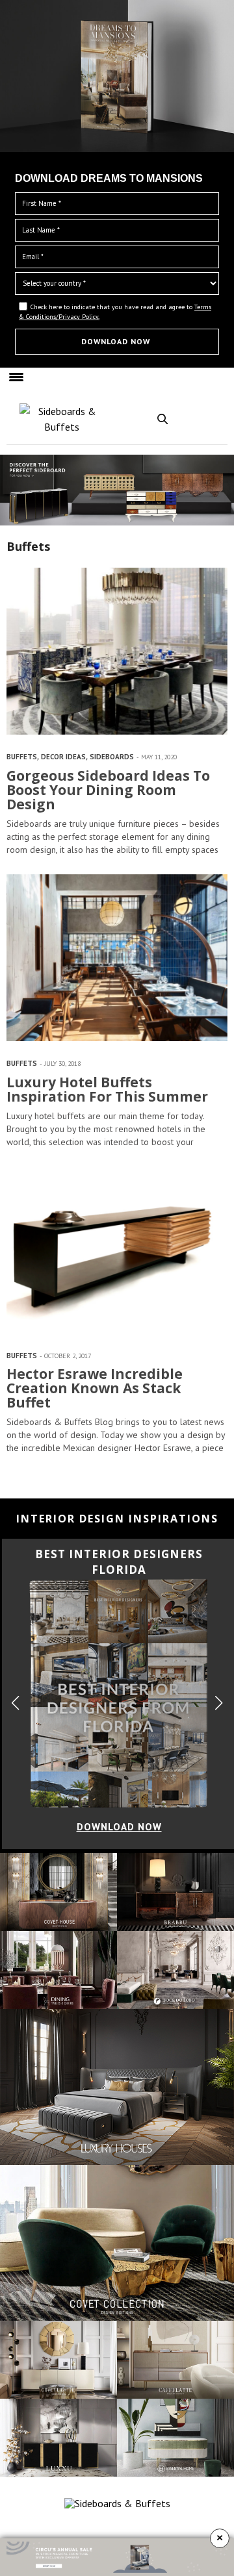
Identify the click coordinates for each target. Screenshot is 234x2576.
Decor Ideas (63, 757)
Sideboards (112, 757)
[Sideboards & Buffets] (62, 419)
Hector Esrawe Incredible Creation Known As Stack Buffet (95, 1388)
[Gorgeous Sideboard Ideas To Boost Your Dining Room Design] (117, 651)
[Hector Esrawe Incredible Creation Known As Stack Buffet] (117, 1250)
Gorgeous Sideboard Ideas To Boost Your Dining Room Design (108, 790)
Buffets (22, 757)
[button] (219, 1703)
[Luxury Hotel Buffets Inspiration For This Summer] (117, 958)
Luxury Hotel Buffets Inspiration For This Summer (107, 1089)
